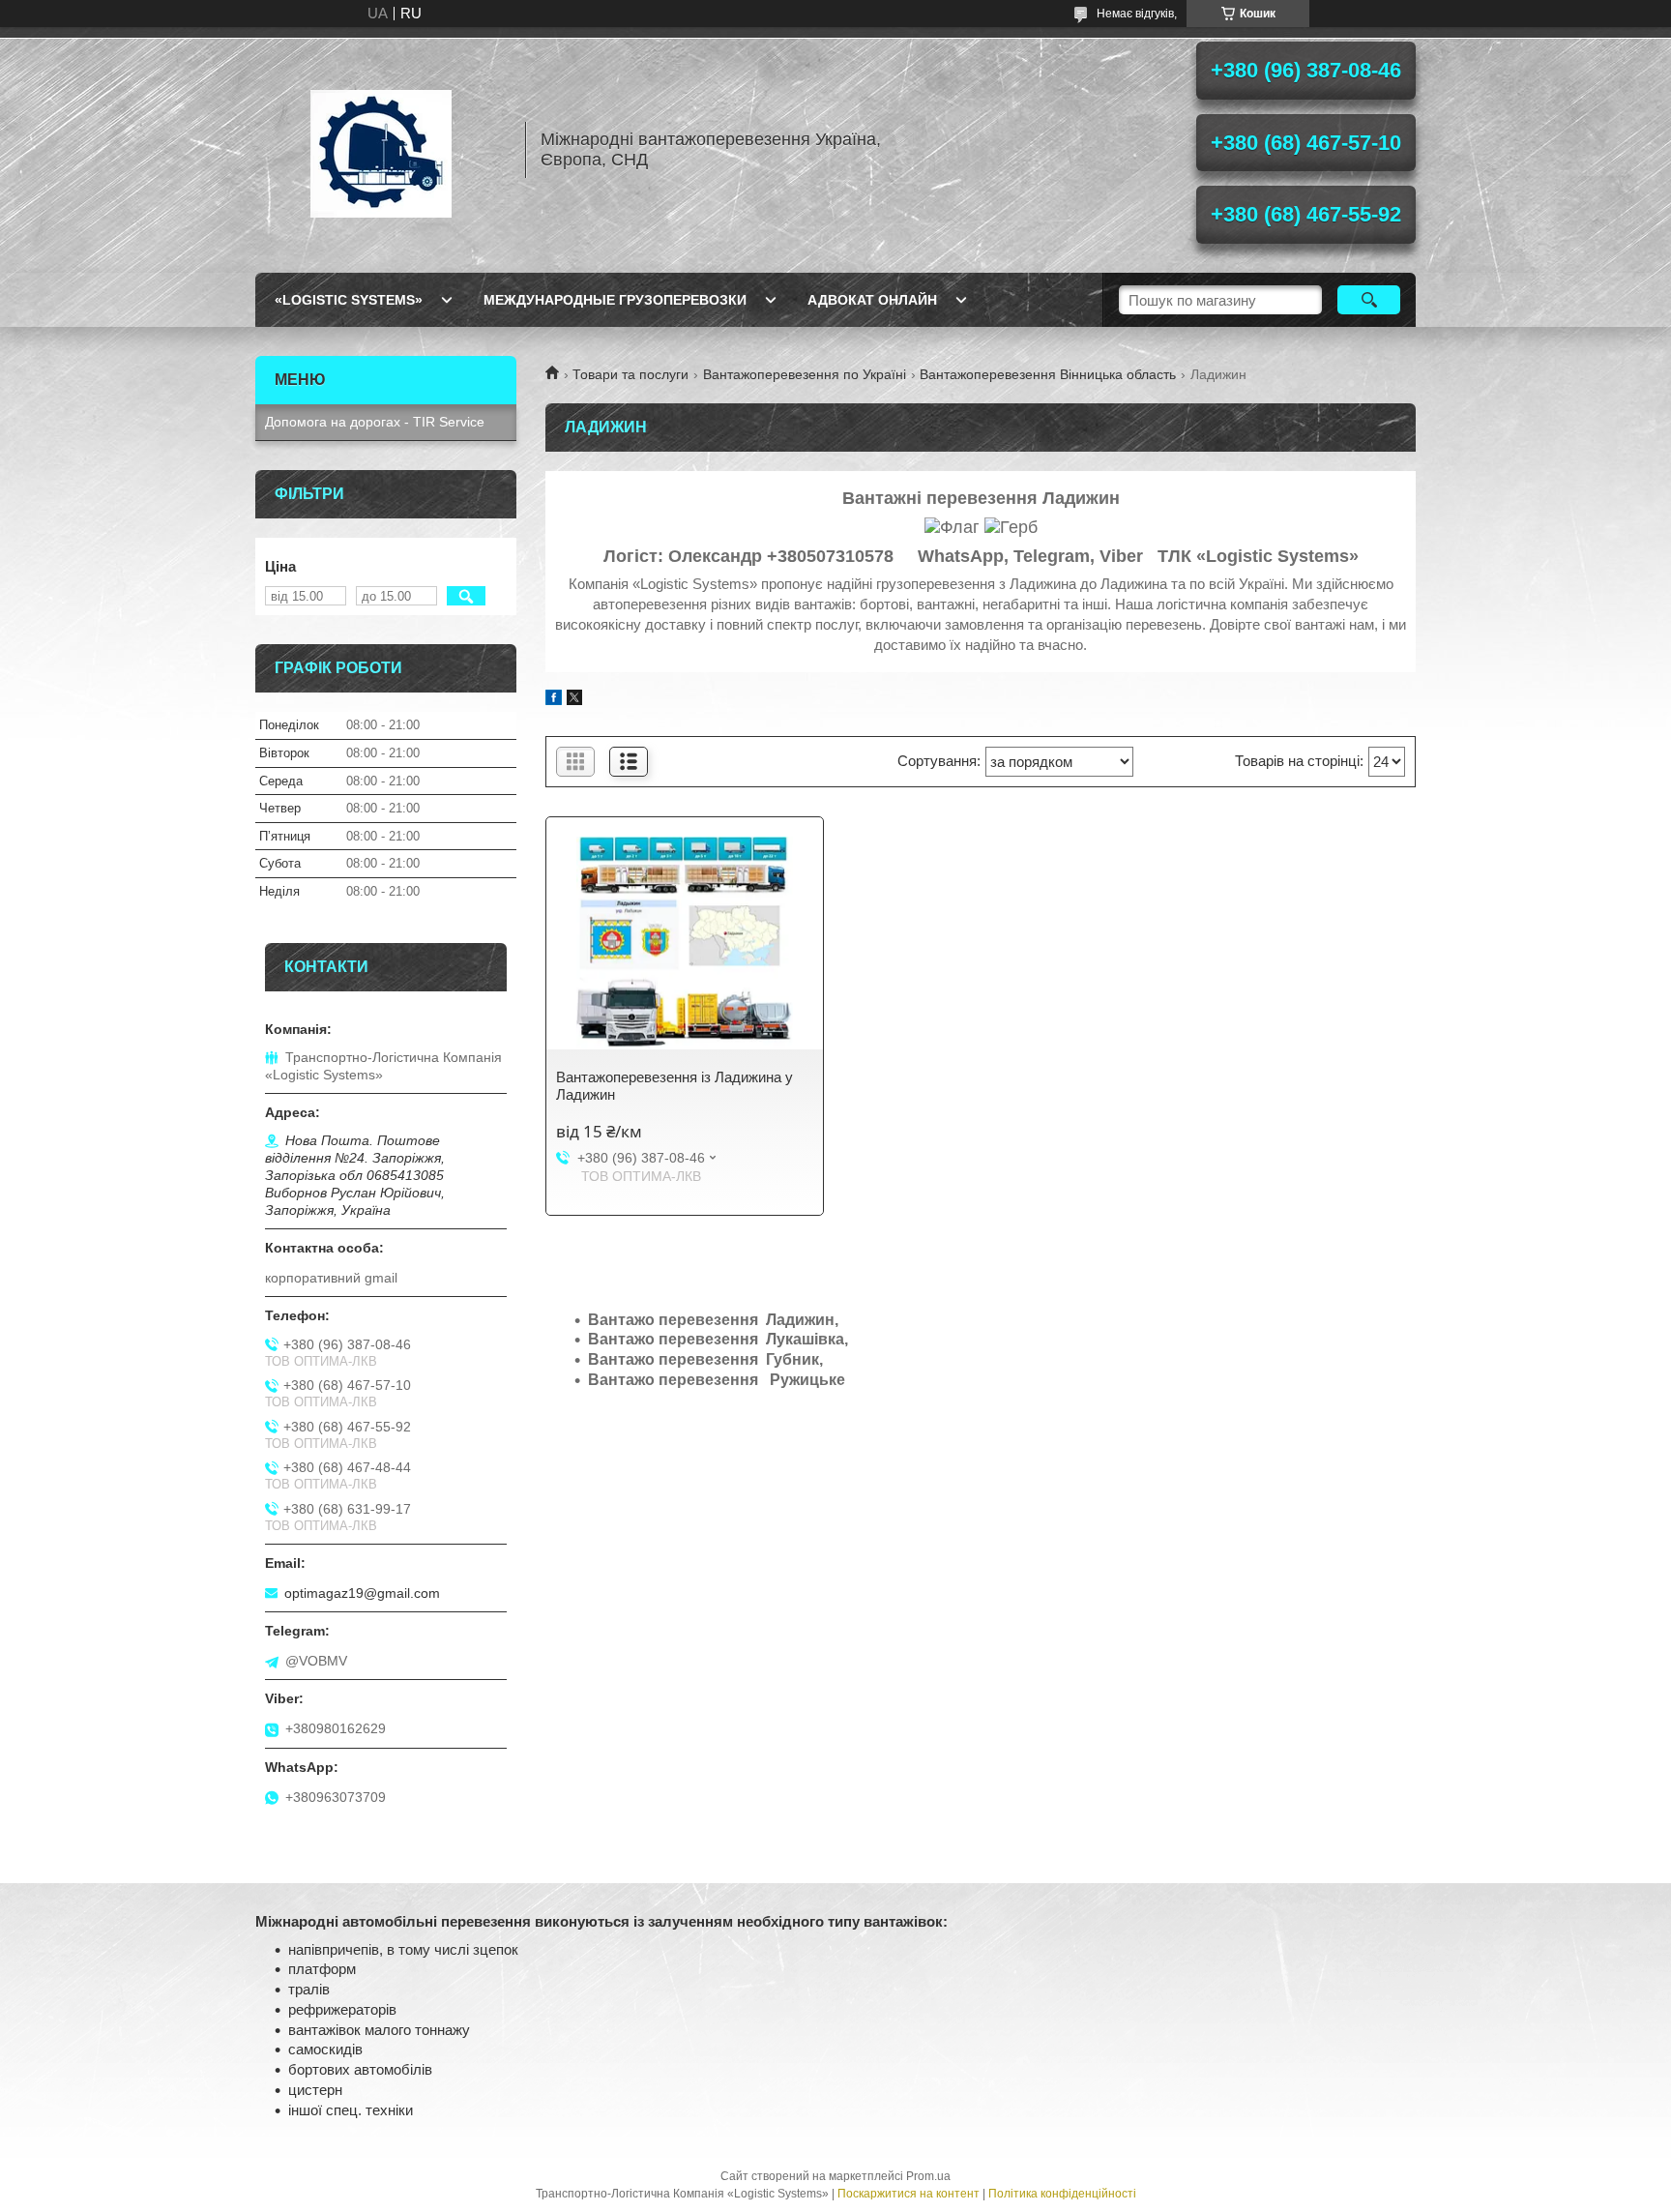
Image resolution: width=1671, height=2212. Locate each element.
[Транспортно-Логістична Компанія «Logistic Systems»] (381, 150)
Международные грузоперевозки (615, 300)
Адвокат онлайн (872, 300)
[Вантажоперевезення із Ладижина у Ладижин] (685, 943)
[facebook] (554, 700)
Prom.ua (928, 2176)
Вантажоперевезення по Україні (805, 374)
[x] (574, 700)
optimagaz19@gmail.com (362, 1593)
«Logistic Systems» (349, 300)
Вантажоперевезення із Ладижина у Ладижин (674, 1086)
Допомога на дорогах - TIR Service (375, 422)
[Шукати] (1369, 300)
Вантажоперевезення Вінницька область (1048, 374)
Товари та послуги (630, 374)
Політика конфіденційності (1062, 2194)
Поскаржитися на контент (909, 2194)
